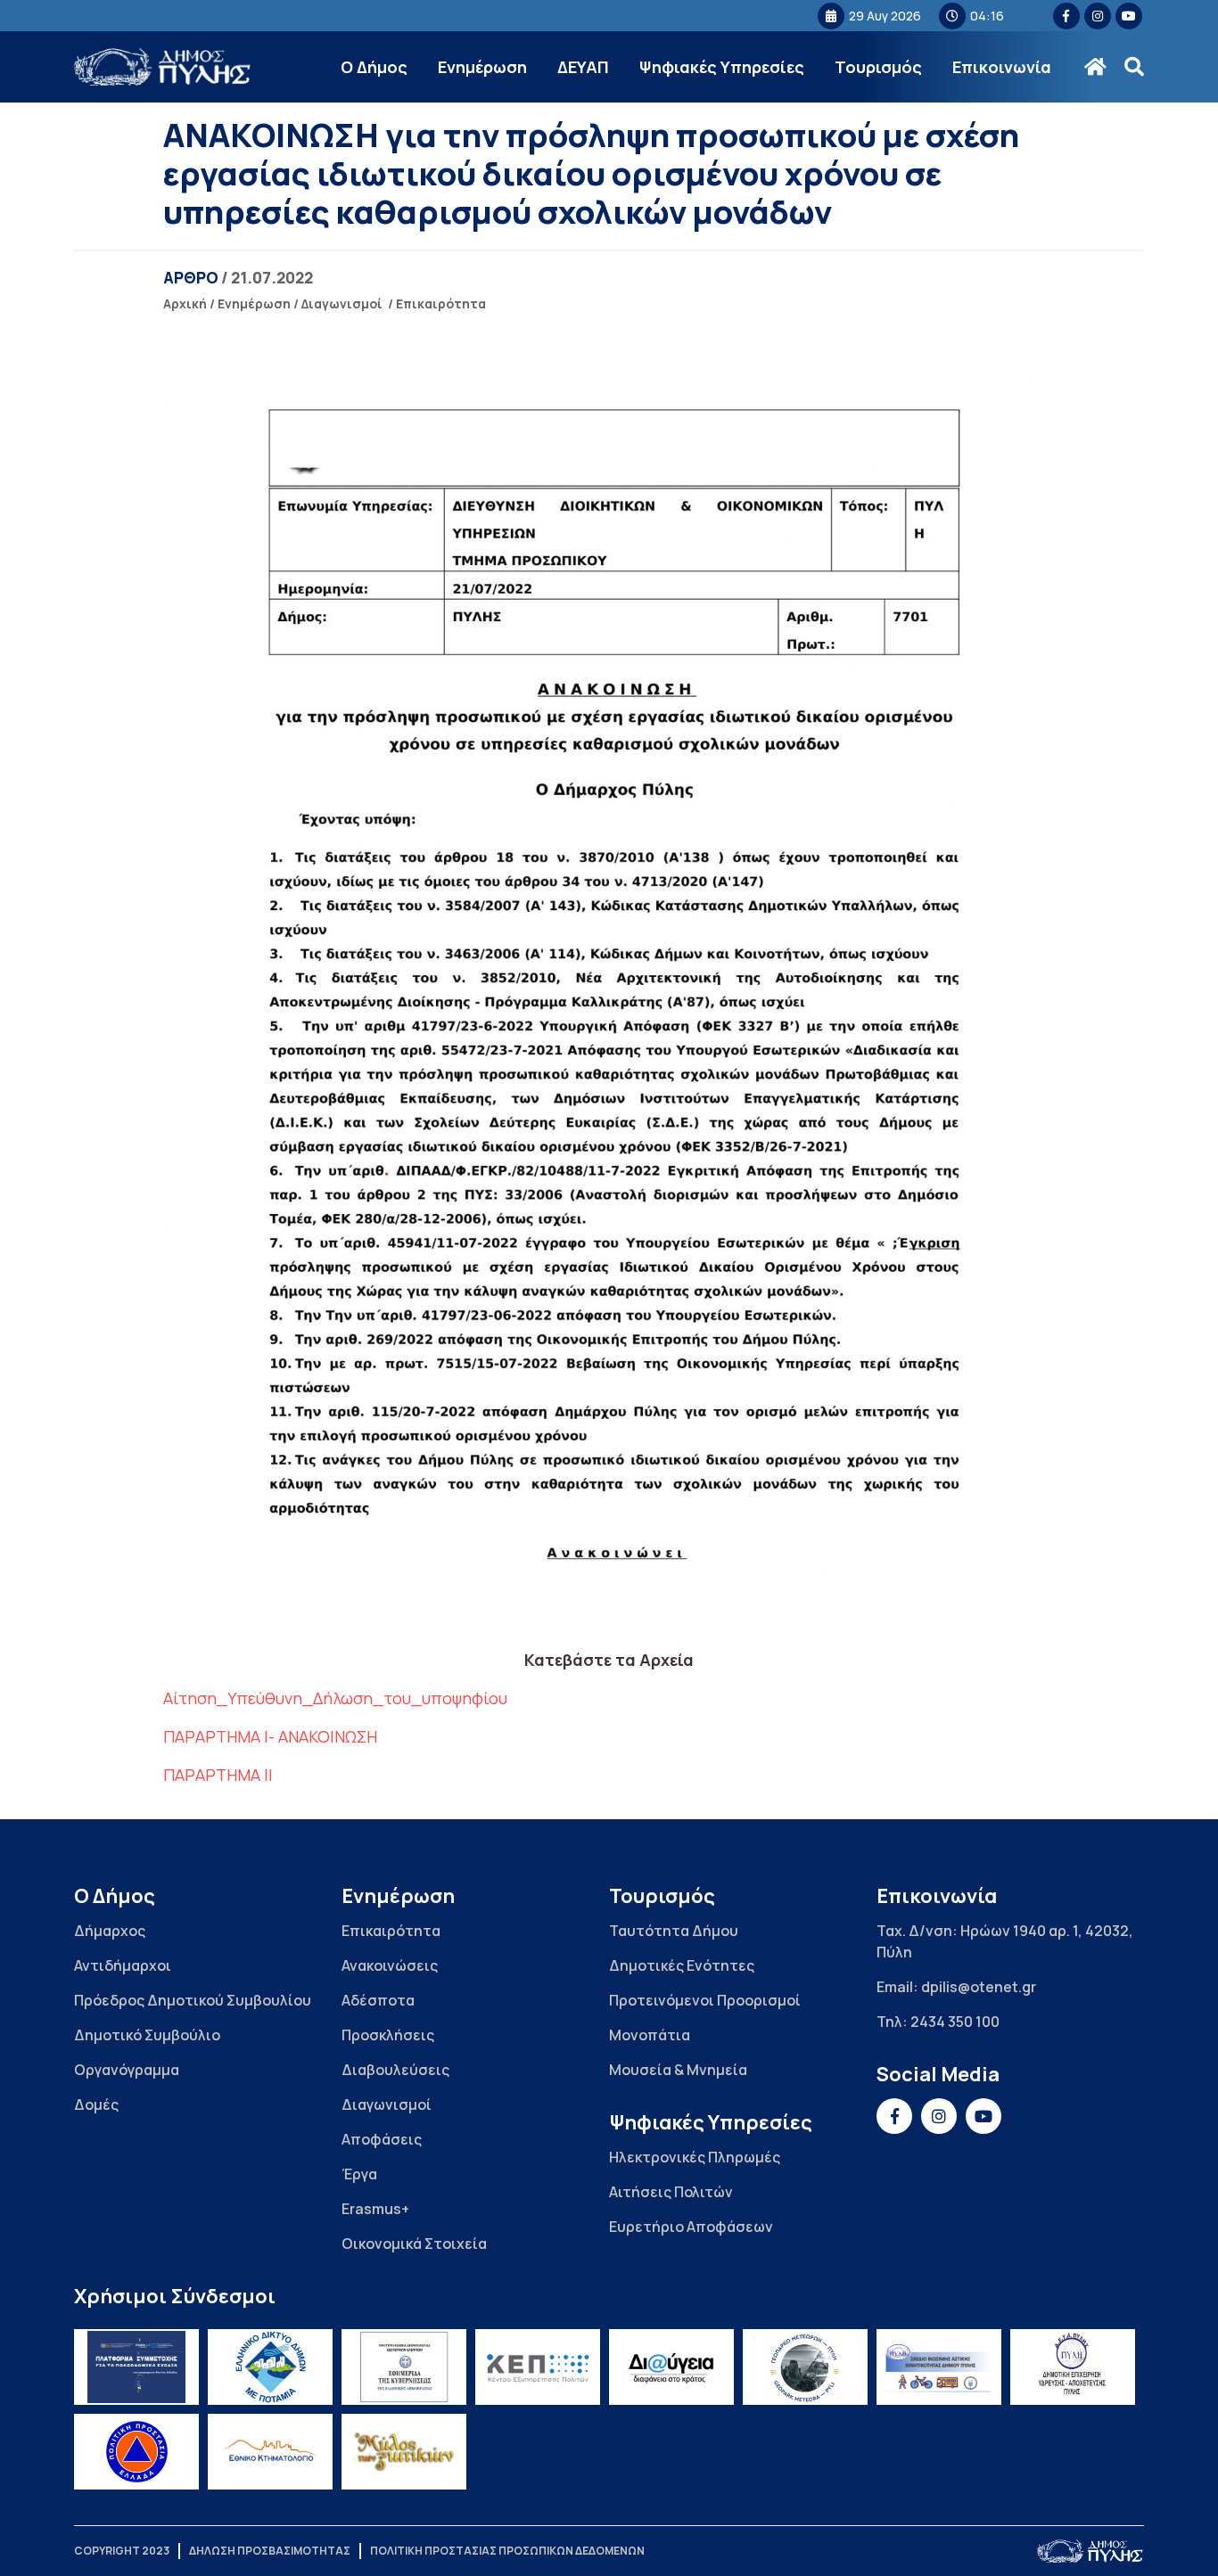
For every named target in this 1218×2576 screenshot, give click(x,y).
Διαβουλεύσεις (395, 2070)
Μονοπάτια (650, 2035)
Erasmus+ (375, 2209)
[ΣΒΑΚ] (939, 2367)
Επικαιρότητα (441, 304)
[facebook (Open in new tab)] (1066, 16)
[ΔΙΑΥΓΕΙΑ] (671, 2367)
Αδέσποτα (378, 2000)
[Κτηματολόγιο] (270, 2452)
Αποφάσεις (382, 2139)
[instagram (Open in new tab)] (1098, 16)
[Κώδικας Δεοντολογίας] (404, 2367)
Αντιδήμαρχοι (123, 1965)
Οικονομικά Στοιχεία (414, 2244)
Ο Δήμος (374, 67)
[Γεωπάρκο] (805, 2367)
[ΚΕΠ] (538, 2367)
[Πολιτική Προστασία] (136, 2452)
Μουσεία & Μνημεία (678, 2070)
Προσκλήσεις (388, 2035)
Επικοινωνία (1002, 67)
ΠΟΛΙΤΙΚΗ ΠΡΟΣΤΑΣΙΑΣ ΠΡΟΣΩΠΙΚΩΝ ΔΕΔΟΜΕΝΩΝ (507, 2551)
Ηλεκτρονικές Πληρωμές (695, 2157)
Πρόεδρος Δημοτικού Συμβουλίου (193, 2000)
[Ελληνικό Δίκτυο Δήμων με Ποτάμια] (270, 2367)
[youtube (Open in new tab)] (1129, 16)
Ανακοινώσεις (390, 1965)
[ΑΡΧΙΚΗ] (1095, 67)
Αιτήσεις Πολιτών (671, 2192)
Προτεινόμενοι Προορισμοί (705, 2000)
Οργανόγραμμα (127, 2070)
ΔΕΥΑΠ (583, 67)
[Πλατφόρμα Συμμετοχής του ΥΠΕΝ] (136, 2367)
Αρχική (185, 304)
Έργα (359, 2174)
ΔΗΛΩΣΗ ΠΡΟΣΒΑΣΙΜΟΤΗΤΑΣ (270, 2551)
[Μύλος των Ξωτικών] (404, 2452)
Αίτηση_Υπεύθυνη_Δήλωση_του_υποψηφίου (335, 1698)
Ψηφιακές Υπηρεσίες (722, 67)
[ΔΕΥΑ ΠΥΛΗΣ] (1073, 2367)
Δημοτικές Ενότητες (682, 1965)
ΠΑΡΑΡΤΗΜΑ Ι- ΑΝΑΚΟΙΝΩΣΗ (270, 1736)
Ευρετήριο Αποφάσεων (691, 2227)
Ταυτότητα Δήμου (674, 1931)
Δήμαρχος (110, 1931)
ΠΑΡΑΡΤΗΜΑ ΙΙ (218, 1775)
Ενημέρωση (482, 67)
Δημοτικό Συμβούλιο (147, 2035)
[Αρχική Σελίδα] (163, 67)
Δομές (96, 2104)
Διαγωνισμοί (342, 304)
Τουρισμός (878, 67)
